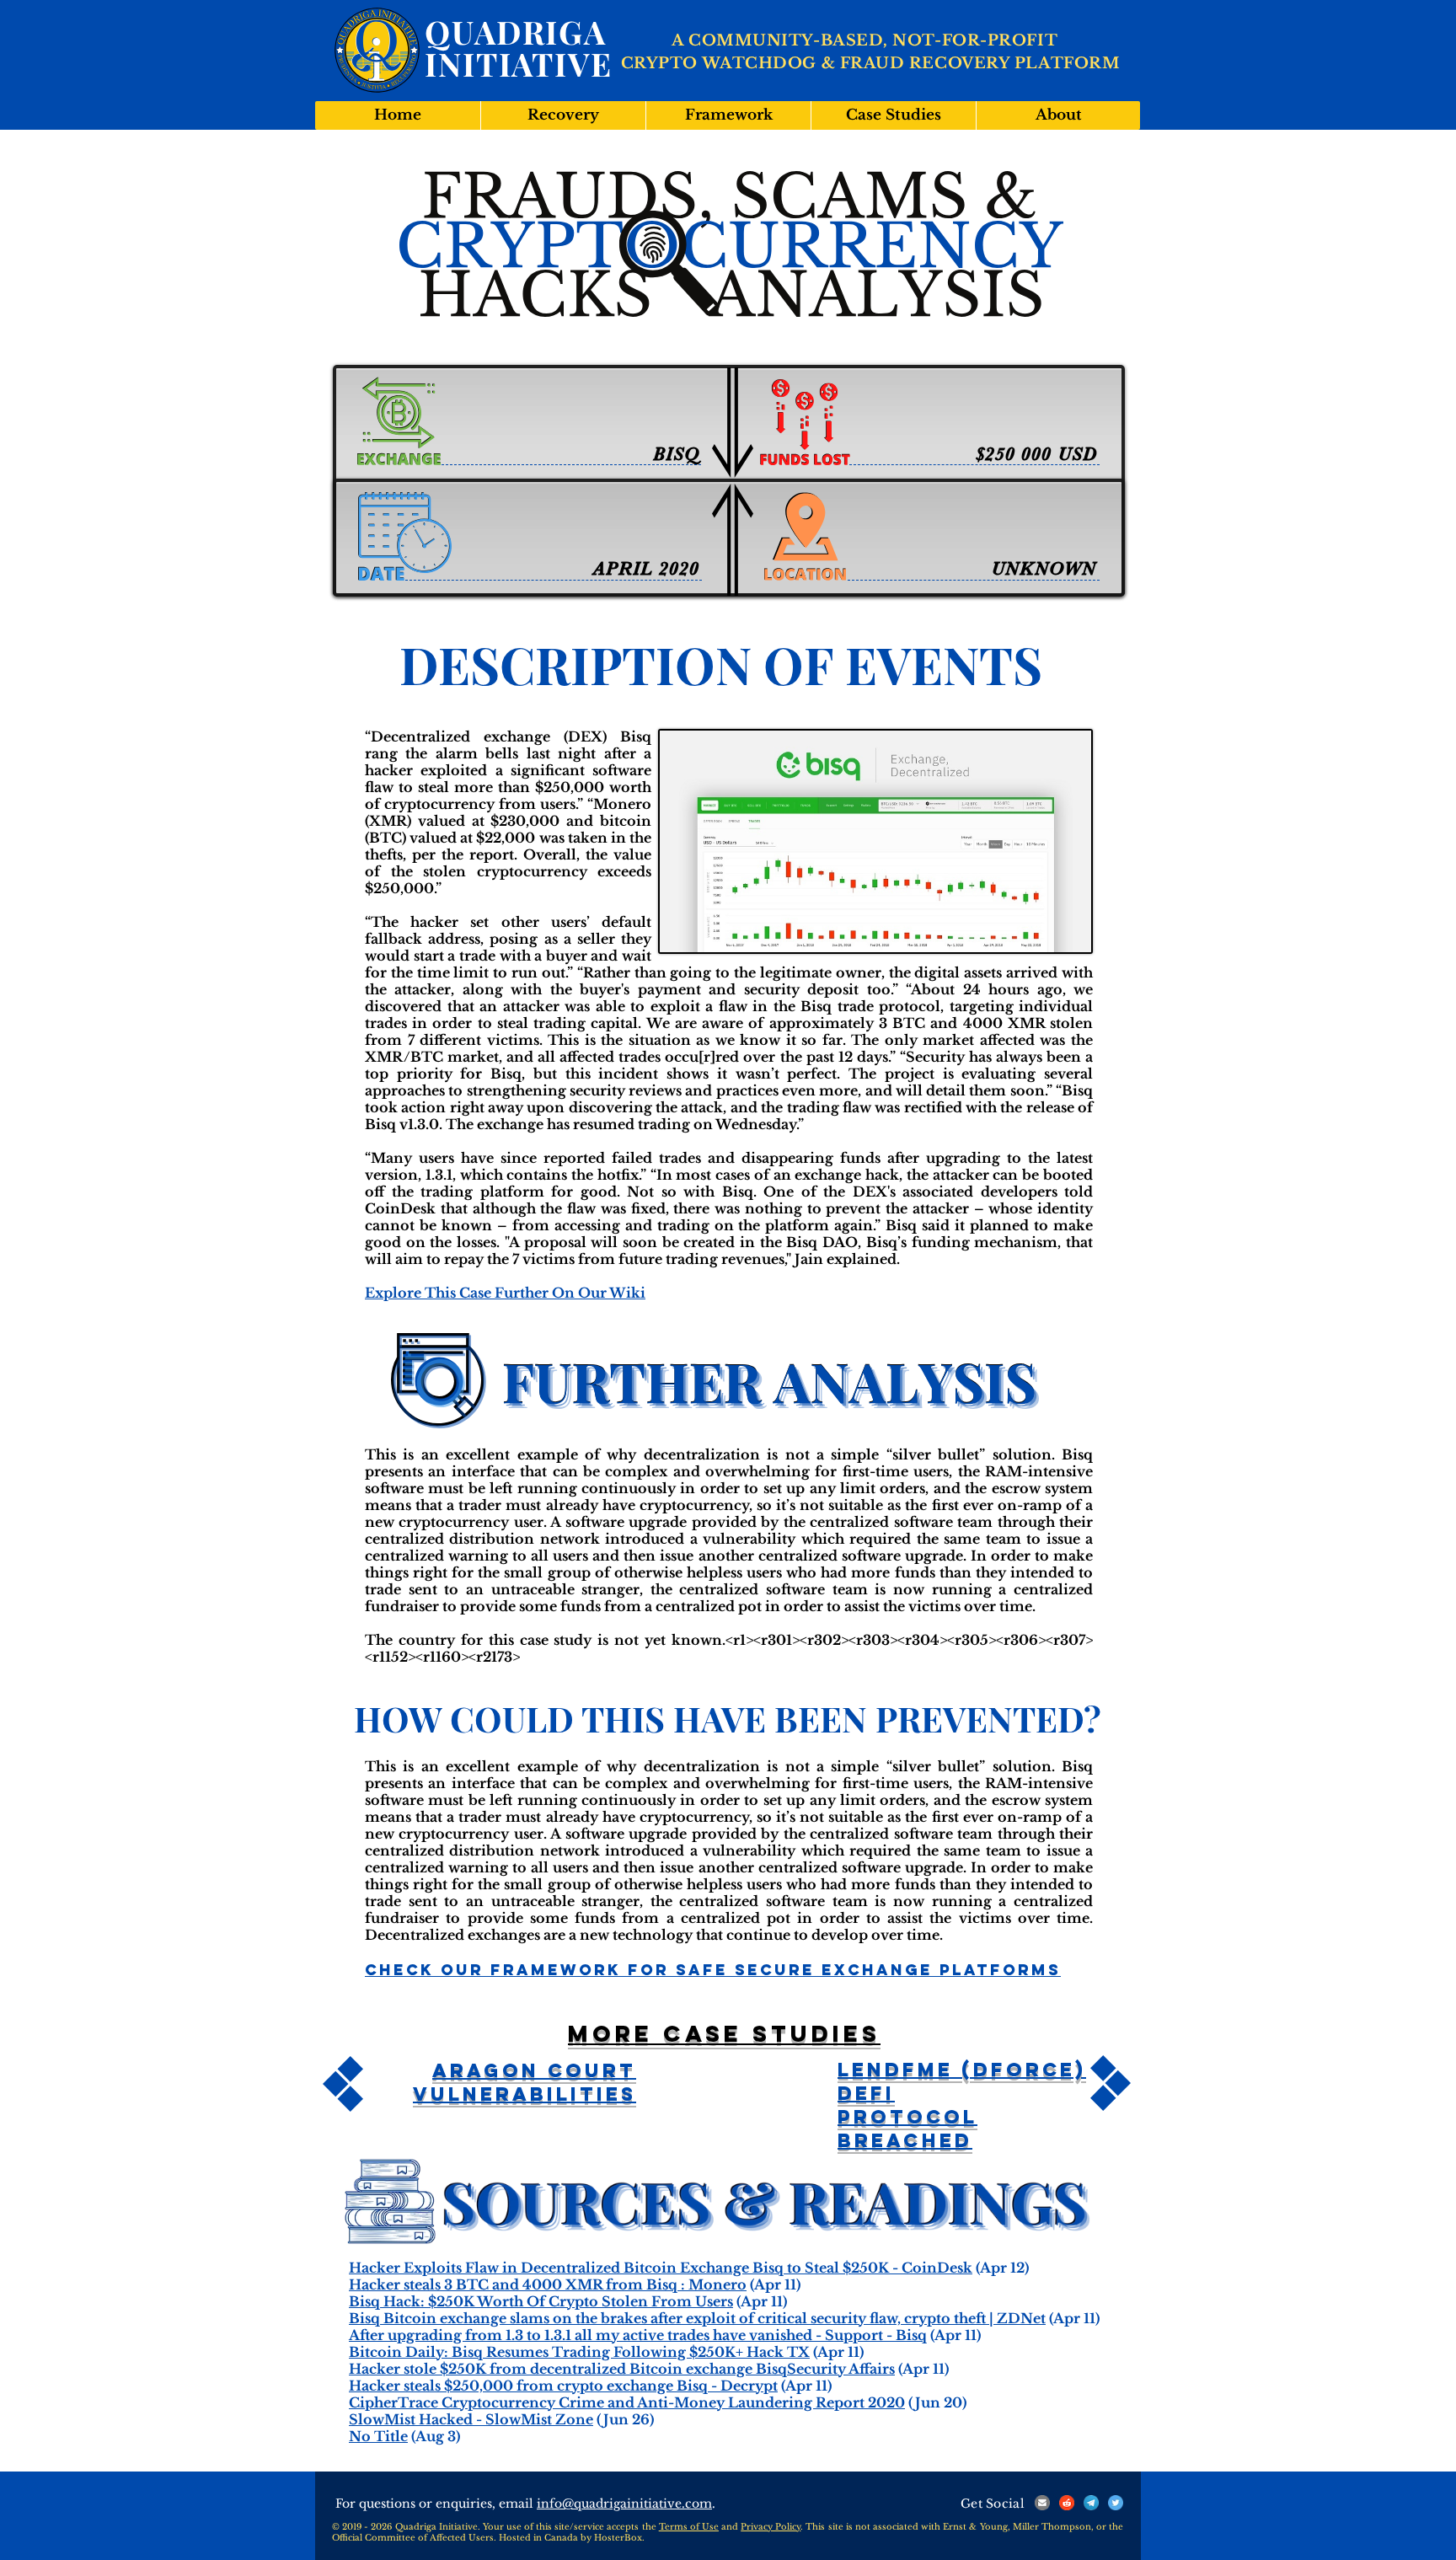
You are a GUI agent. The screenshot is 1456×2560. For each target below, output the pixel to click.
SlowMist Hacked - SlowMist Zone (471, 2419)
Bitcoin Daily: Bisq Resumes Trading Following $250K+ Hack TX (579, 2352)
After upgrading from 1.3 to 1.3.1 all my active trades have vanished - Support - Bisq (638, 2335)
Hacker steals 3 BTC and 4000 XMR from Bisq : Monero (548, 2284)
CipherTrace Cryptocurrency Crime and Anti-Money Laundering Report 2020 (627, 2402)
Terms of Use (689, 2527)
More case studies (724, 2033)
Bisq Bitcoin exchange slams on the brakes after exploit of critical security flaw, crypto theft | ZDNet (697, 2318)
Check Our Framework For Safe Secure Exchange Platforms (713, 1970)
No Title (378, 2436)
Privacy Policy (771, 2527)
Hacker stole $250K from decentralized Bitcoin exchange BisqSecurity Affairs (622, 2369)
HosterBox (618, 2538)
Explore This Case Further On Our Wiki (505, 1293)
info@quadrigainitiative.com (624, 2504)
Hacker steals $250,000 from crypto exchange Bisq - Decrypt (563, 2386)
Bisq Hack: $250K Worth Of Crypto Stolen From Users (541, 2301)
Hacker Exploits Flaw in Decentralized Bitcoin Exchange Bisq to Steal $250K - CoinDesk (661, 2268)
